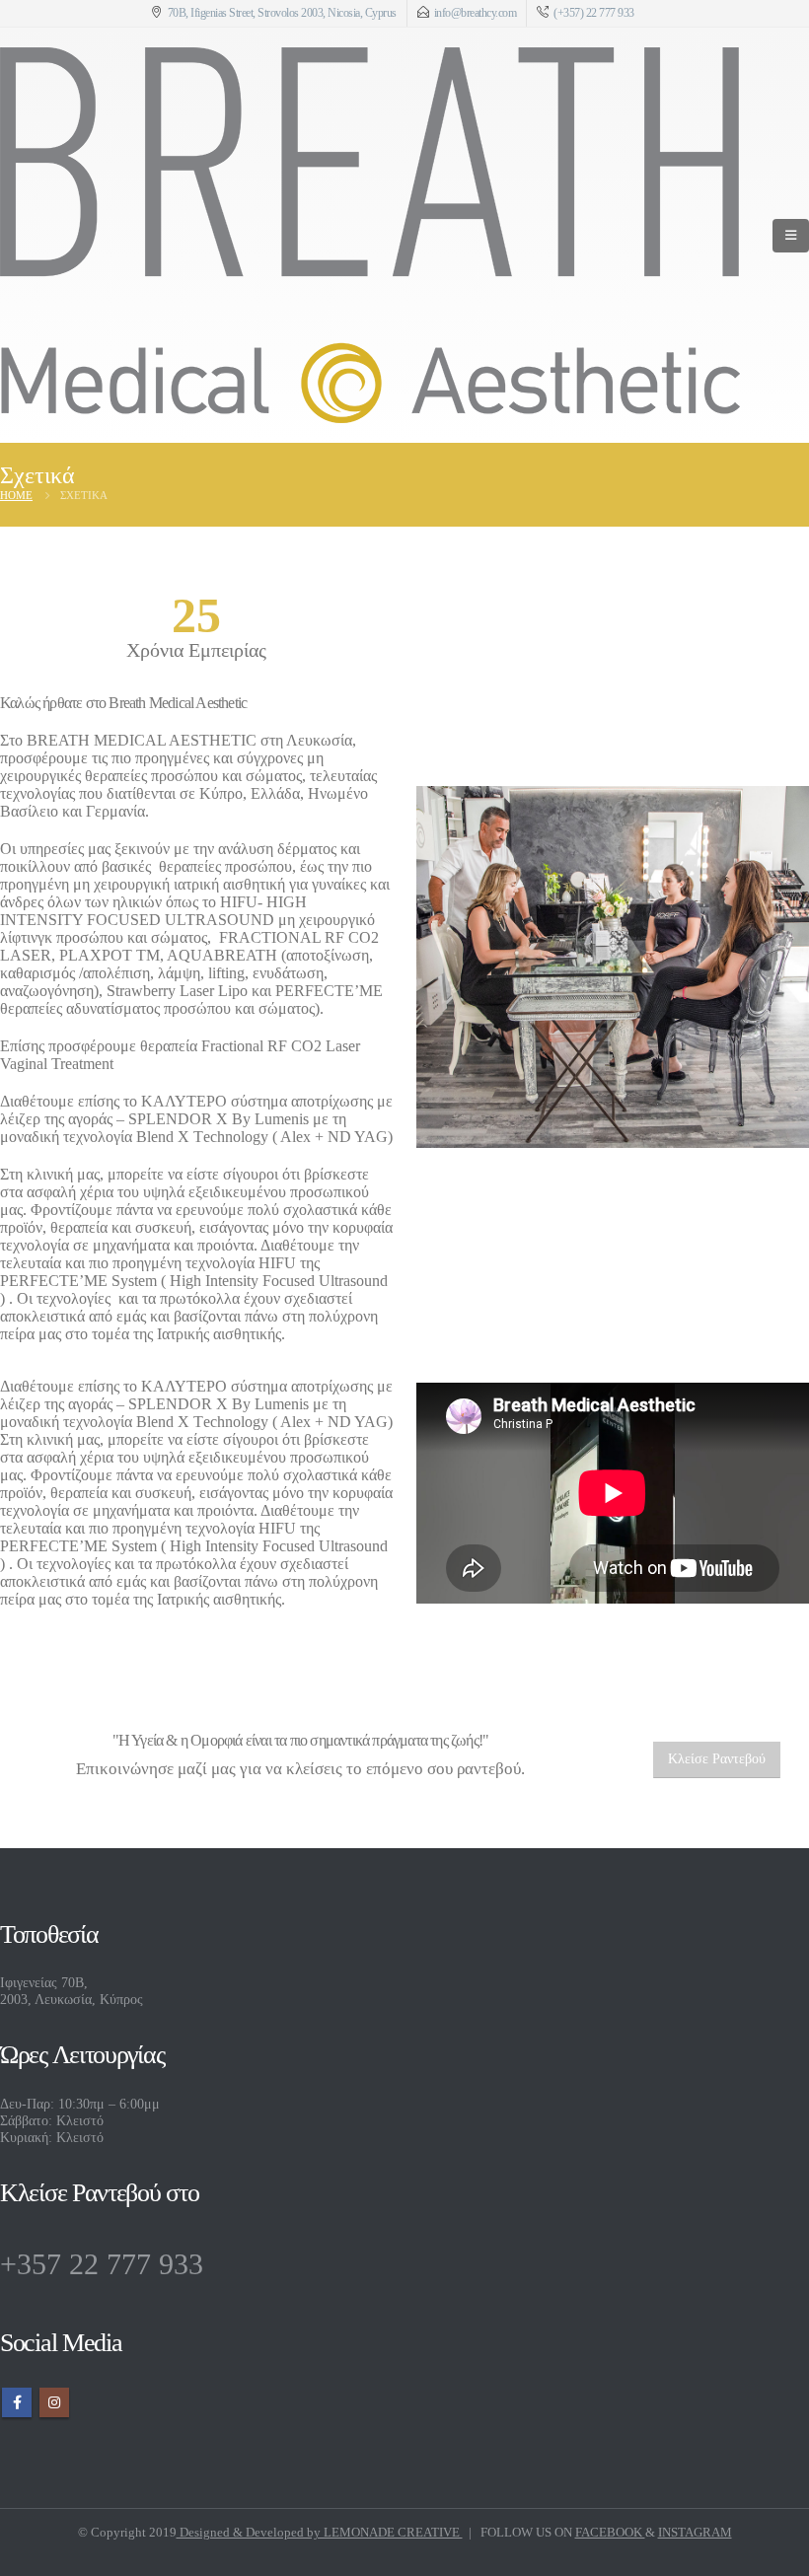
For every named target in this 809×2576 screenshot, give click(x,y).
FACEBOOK (610, 2532)
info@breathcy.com (476, 13)
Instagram (54, 2402)
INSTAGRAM (695, 2532)
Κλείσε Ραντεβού (717, 1759)
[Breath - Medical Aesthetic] (370, 235)
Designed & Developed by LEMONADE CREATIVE (320, 2532)
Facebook (17, 2402)
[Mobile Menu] (791, 236)
